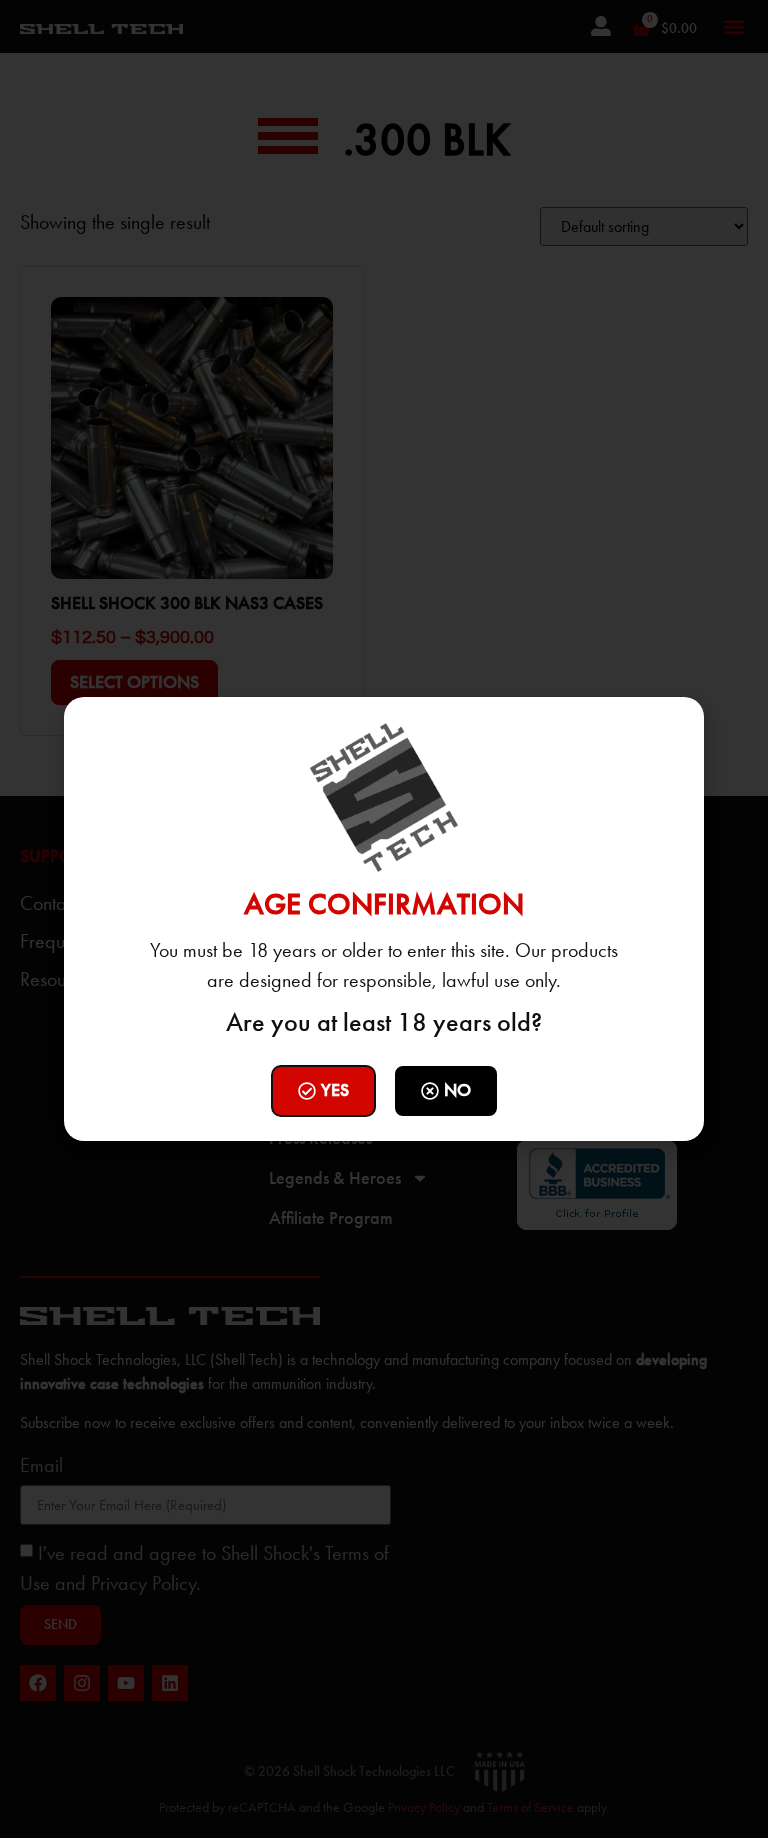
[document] (384, 919)
